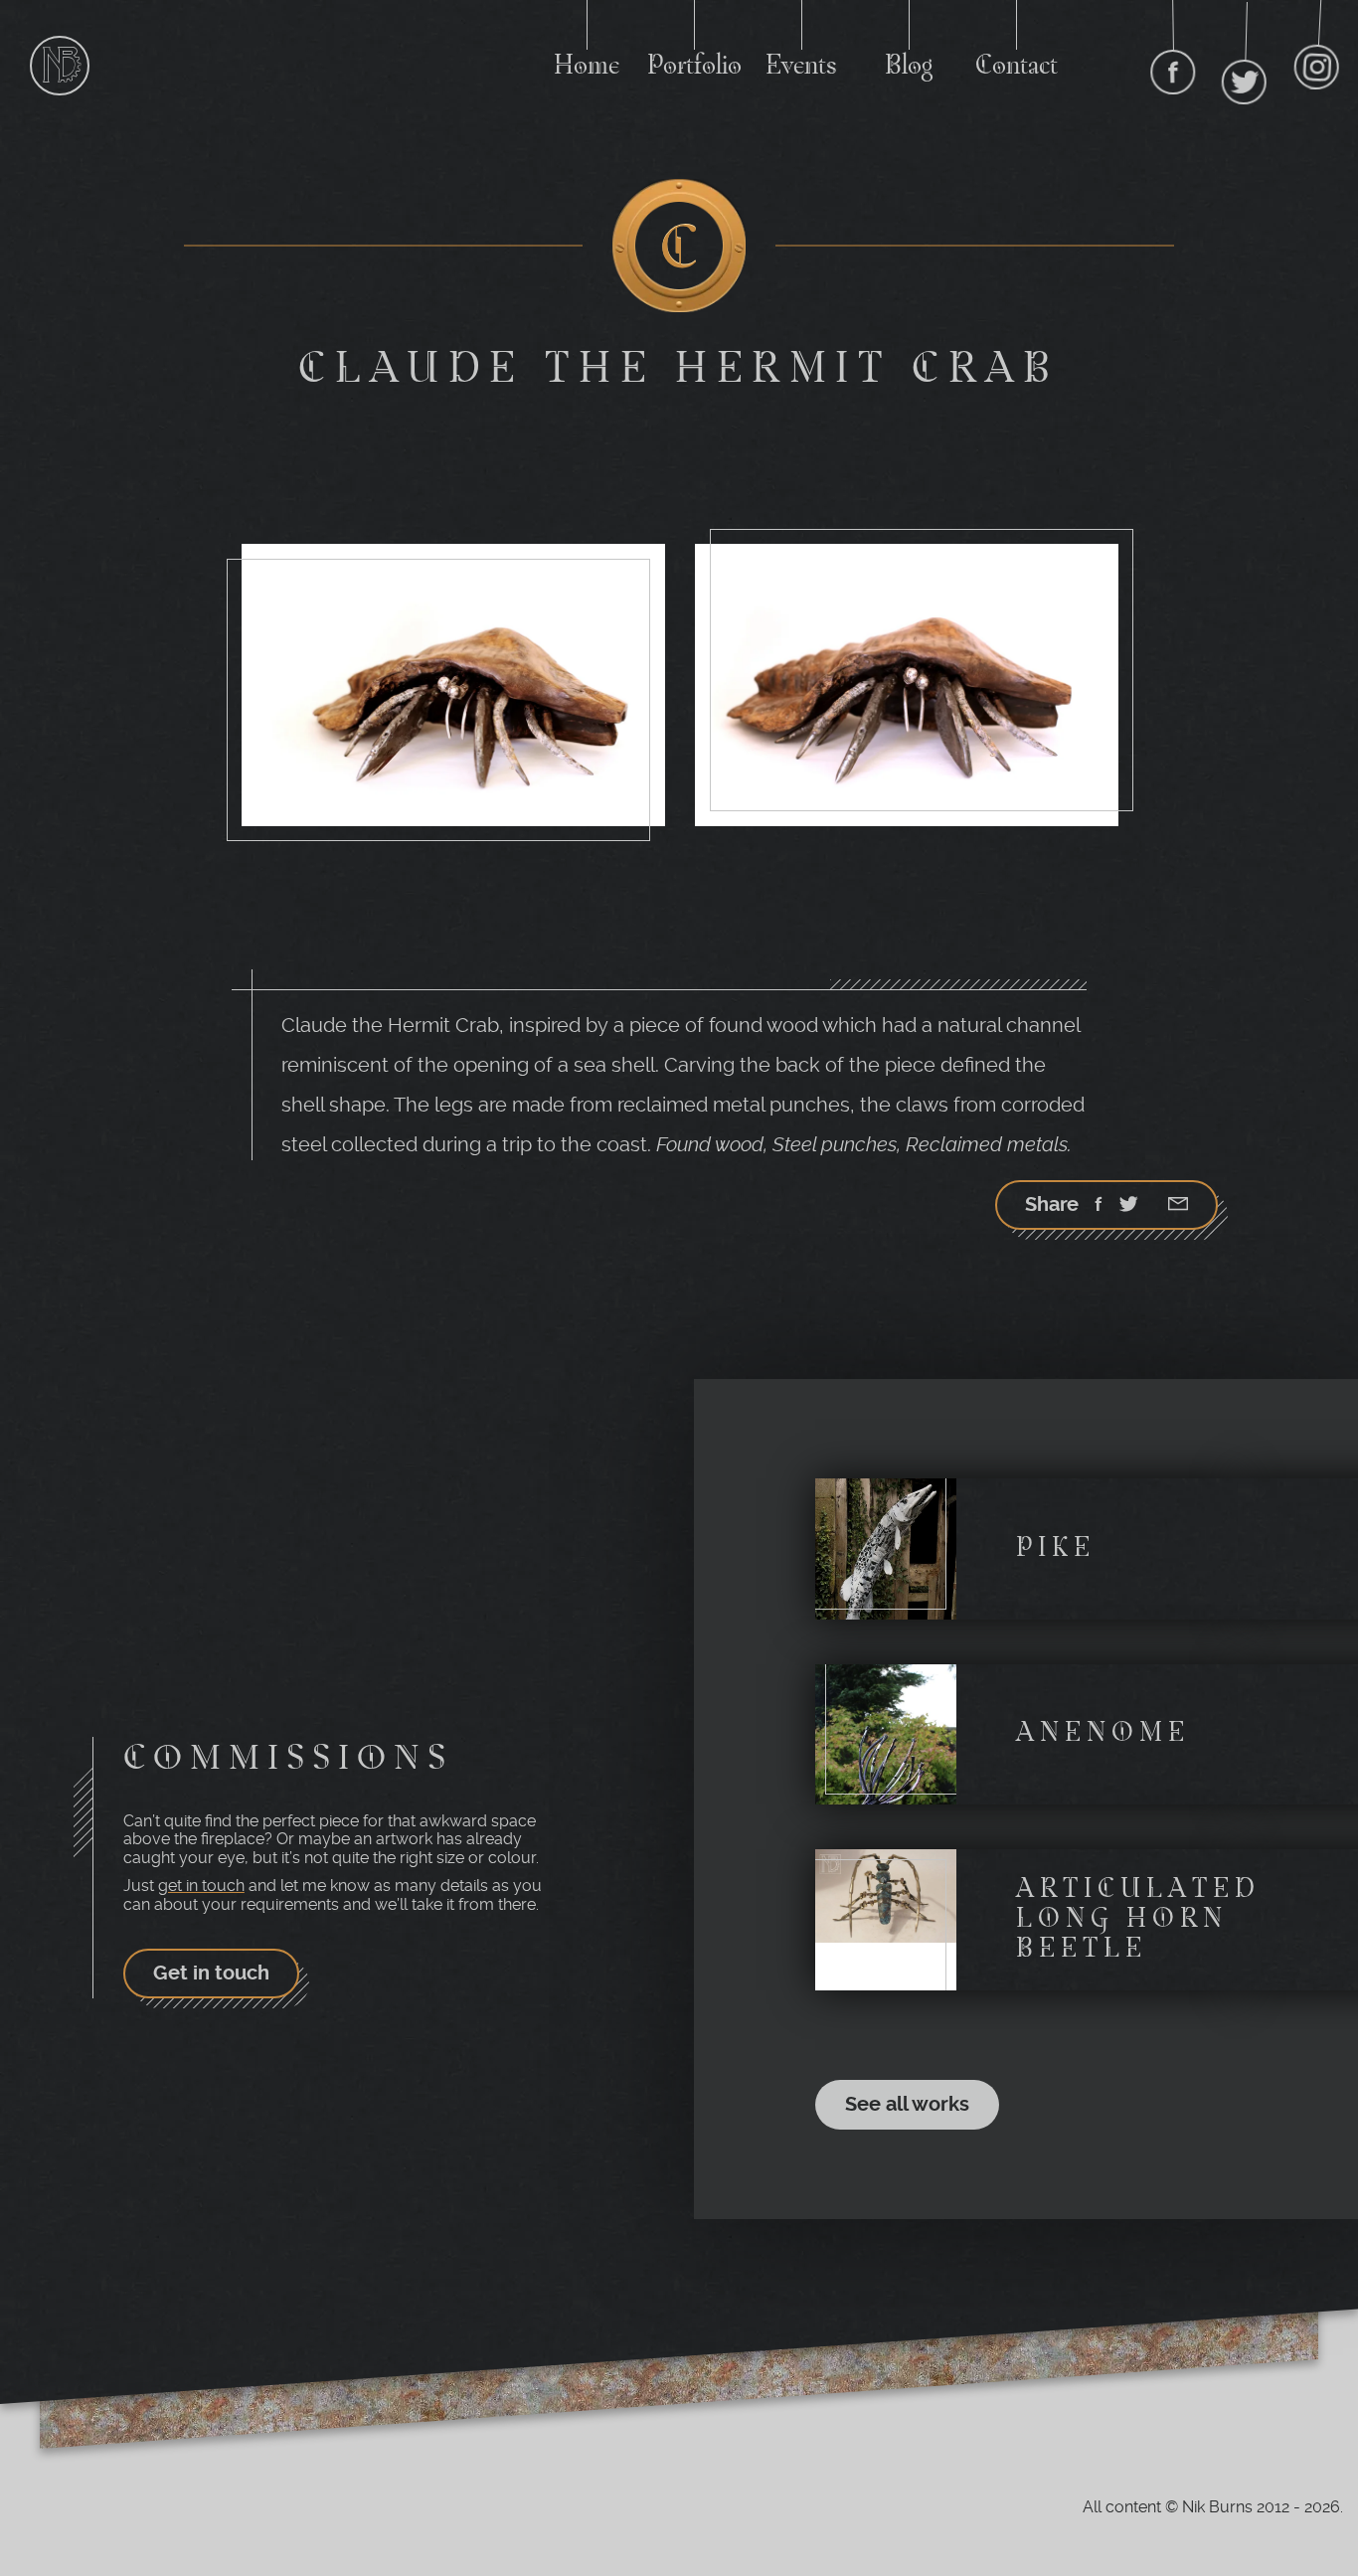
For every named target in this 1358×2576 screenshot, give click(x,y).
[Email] (1178, 1206)
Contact (1017, 67)
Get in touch (211, 1973)
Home (587, 67)
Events (801, 67)
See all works (907, 2104)
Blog (909, 67)
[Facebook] (1099, 1206)
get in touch (201, 1886)
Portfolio (694, 67)
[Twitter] (1128, 1206)
